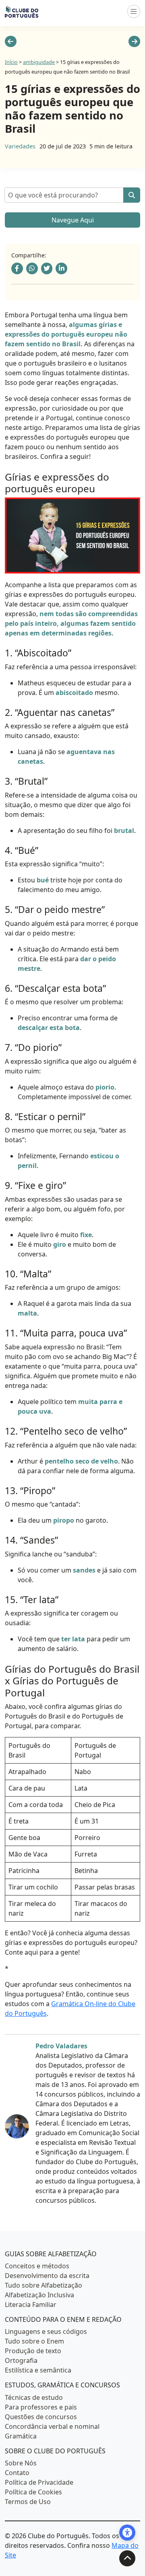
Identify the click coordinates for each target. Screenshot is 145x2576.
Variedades (20, 146)
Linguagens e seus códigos (46, 2331)
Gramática (21, 2436)
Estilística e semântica (38, 2370)
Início (11, 62)
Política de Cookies (33, 2492)
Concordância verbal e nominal (52, 2426)
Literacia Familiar (31, 2305)
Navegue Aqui (73, 220)
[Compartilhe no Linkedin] (61, 268)
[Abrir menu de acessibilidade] (127, 2533)
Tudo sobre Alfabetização (43, 2285)
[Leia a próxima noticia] (134, 42)
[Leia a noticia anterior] (11, 42)
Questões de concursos (41, 2417)
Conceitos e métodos (37, 2266)
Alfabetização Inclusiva (39, 2295)
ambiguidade (39, 62)
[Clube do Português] (22, 11)
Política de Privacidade (39, 2482)
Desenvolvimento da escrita (47, 2276)
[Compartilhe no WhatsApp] (32, 268)
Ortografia (21, 2360)
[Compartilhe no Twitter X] (47, 268)
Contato (17, 2473)
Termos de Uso (28, 2502)
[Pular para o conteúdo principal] (127, 2558)
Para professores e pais (41, 2407)
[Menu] (134, 11)
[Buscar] (132, 195)
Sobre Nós (21, 2463)
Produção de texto (33, 2351)
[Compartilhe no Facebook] (17, 268)
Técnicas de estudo (34, 2397)
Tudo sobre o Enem (34, 2341)
